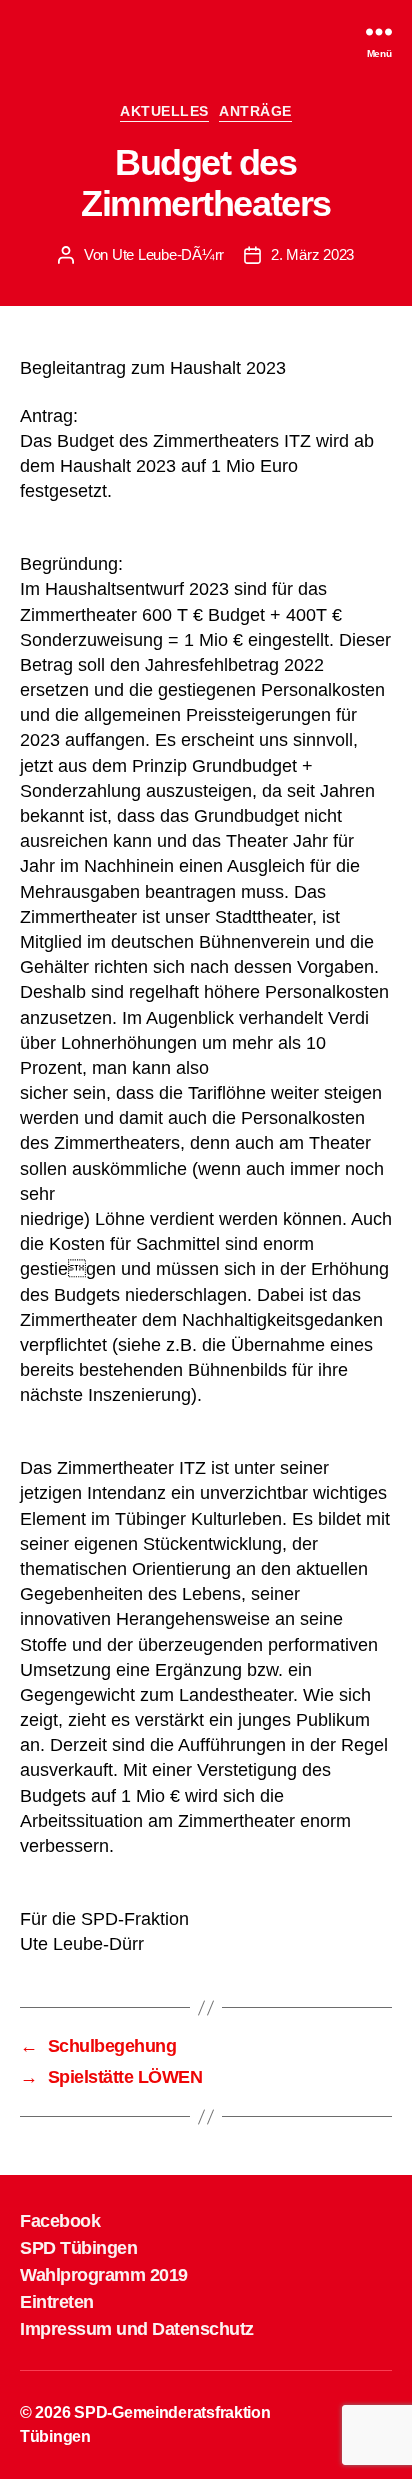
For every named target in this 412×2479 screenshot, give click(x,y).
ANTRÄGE (255, 111)
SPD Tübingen (78, 2248)
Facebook (60, 2221)
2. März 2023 (312, 254)
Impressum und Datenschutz (137, 2329)
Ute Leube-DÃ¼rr (168, 254)
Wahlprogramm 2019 (104, 2275)
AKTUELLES (164, 111)
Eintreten (57, 2302)
